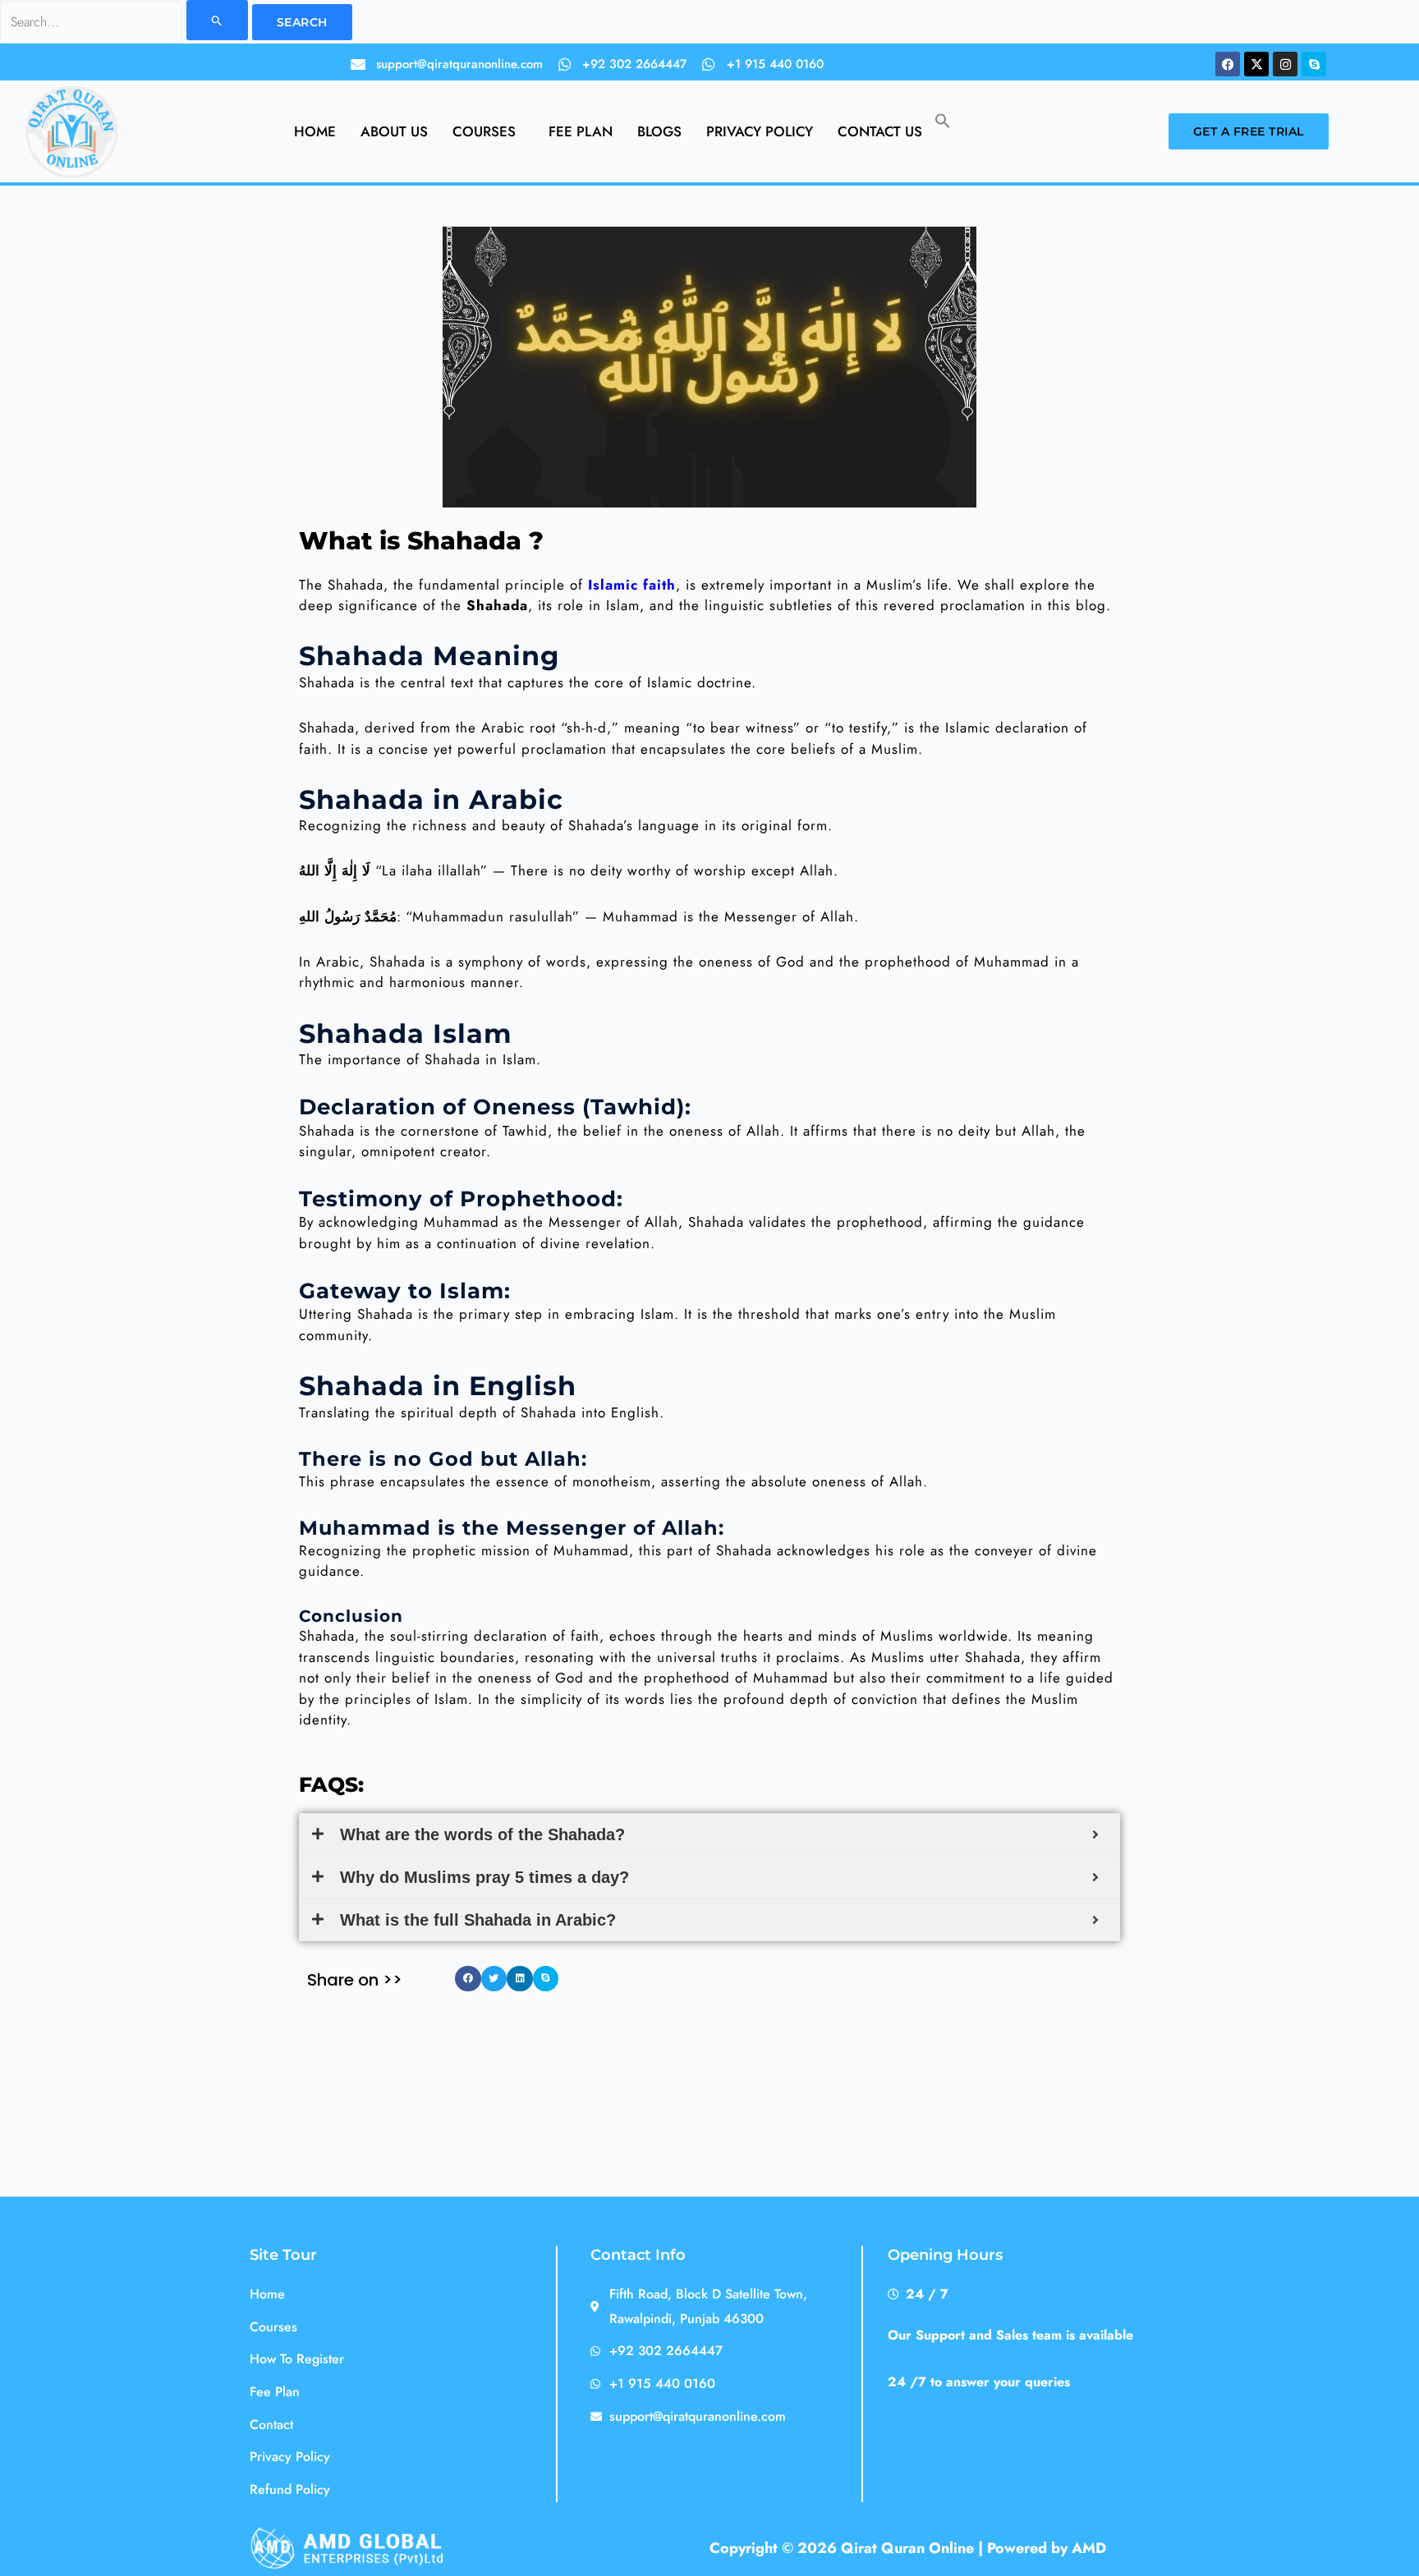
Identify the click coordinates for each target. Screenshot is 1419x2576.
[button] (488, 132)
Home (315, 131)
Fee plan (581, 131)
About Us (394, 131)
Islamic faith (632, 585)
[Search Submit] (217, 20)
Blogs (659, 131)
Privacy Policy (760, 131)
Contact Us (880, 131)
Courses (484, 131)
